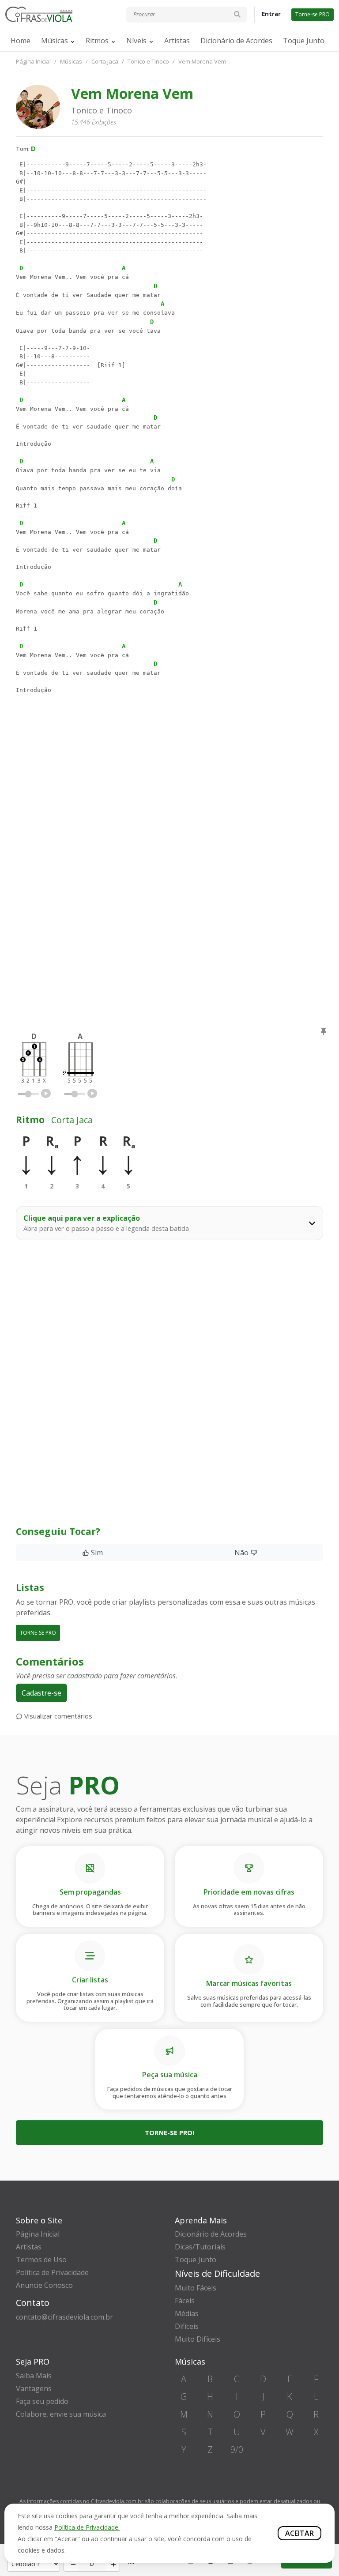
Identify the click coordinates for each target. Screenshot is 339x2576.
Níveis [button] (136, 41)
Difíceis (187, 2326)
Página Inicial (33, 61)
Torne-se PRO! (169, 2132)
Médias (187, 2313)
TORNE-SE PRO (38, 1633)
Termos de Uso (41, 2260)
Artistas (177, 41)
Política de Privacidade (52, 2272)
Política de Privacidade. (87, 2527)
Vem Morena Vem (202, 61)
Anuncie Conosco (44, 2285)
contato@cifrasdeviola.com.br (64, 2317)
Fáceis (185, 2301)
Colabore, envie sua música (61, 2414)
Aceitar (299, 2533)
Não (242, 1553)
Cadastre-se (41, 1693)
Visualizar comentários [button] (57, 1716)
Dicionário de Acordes (236, 41)
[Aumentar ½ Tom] (112, 2564)
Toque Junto (304, 41)
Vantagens (34, 2388)
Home (21, 41)
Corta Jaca (105, 61)
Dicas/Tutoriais (200, 2247)
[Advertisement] (169, 803)
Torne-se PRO (313, 14)
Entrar (271, 14)
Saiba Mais (34, 2376)
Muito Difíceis (198, 2339)
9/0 (237, 2450)
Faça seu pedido (42, 2401)
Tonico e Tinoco (148, 61)
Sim (96, 1553)
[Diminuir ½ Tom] (72, 2564)
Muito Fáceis (196, 2288)
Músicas (55, 41)
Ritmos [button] (97, 41)
